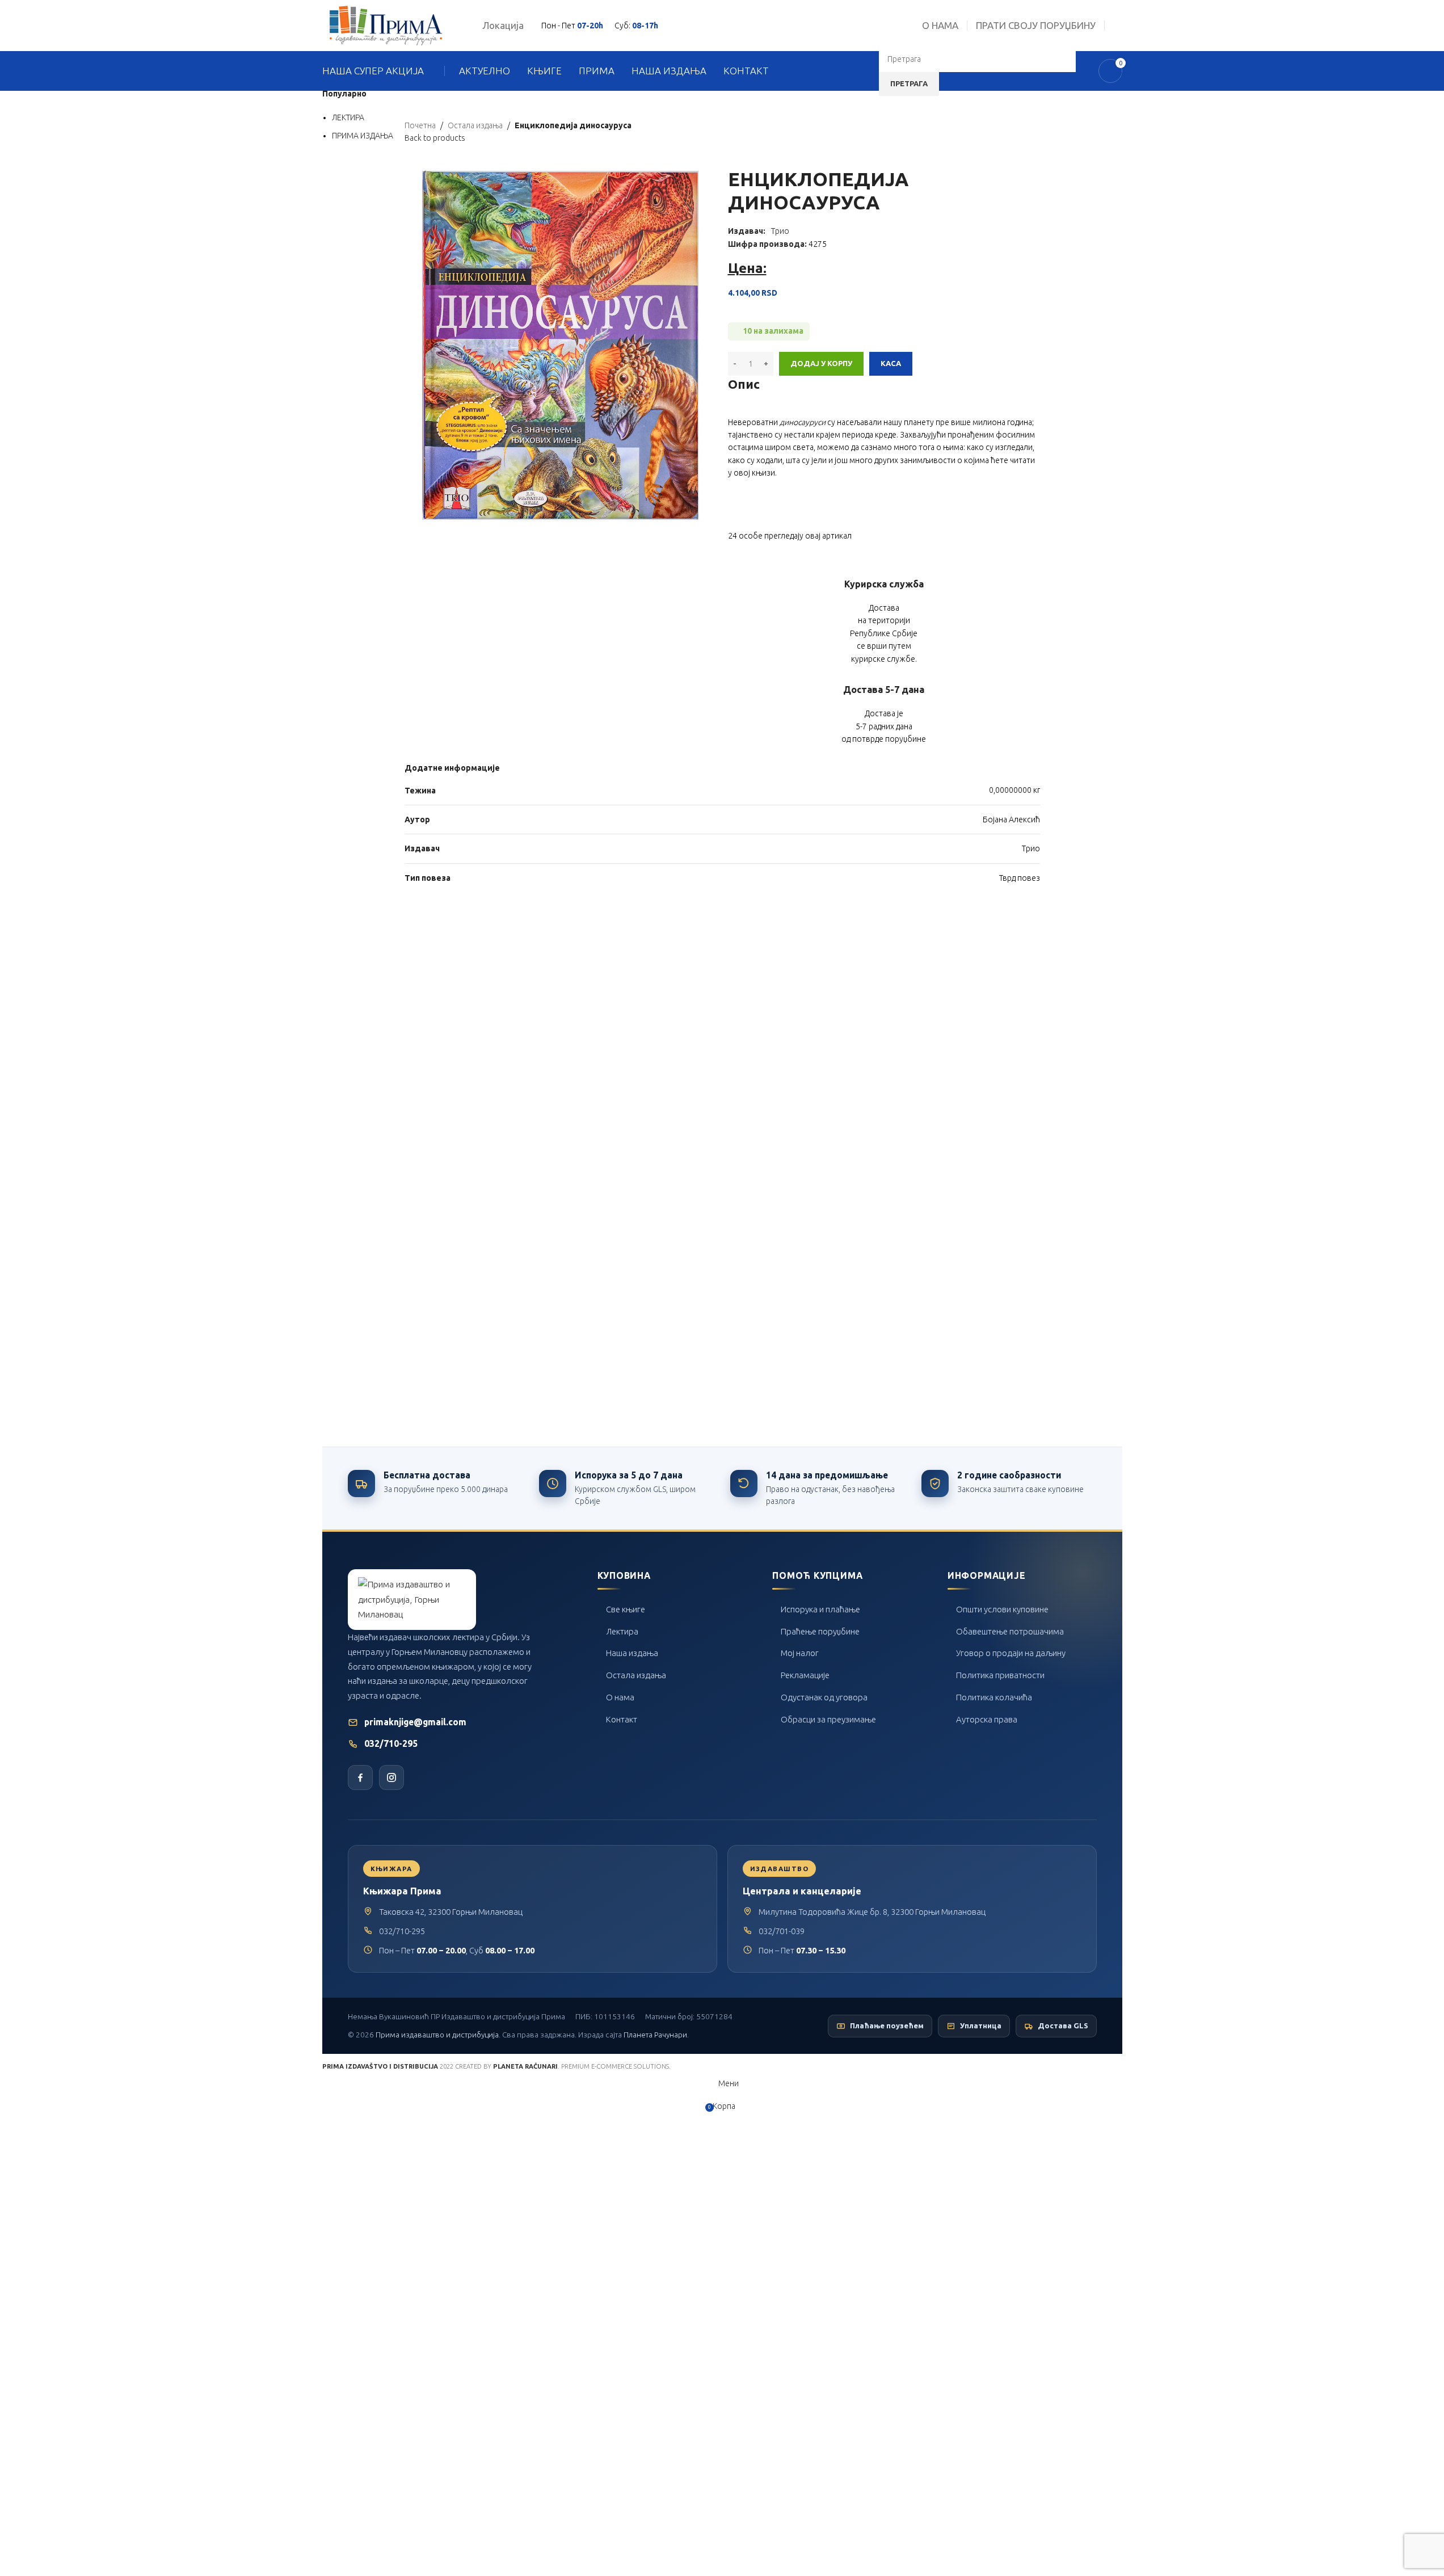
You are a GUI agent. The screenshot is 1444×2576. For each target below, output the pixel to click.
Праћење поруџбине (820, 1631)
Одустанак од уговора (824, 1697)
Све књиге (626, 1609)
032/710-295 (391, 1744)
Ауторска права (987, 1719)
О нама (620, 1697)
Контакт (622, 1719)
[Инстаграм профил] (391, 1777)
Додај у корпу (821, 363)
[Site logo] (386, 25)
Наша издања (632, 1653)
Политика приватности (1000, 1675)
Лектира (622, 1631)
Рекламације (805, 1675)
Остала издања (636, 1675)
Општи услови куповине (1002, 1609)
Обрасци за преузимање (828, 1719)
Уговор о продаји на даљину (1011, 1653)
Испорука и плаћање (820, 1609)
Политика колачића (994, 1697)
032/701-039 (782, 1931)
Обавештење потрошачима (1010, 1631)
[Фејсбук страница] (360, 1777)
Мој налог (800, 1653)
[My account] (1118, 26)
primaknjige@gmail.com (415, 1722)
